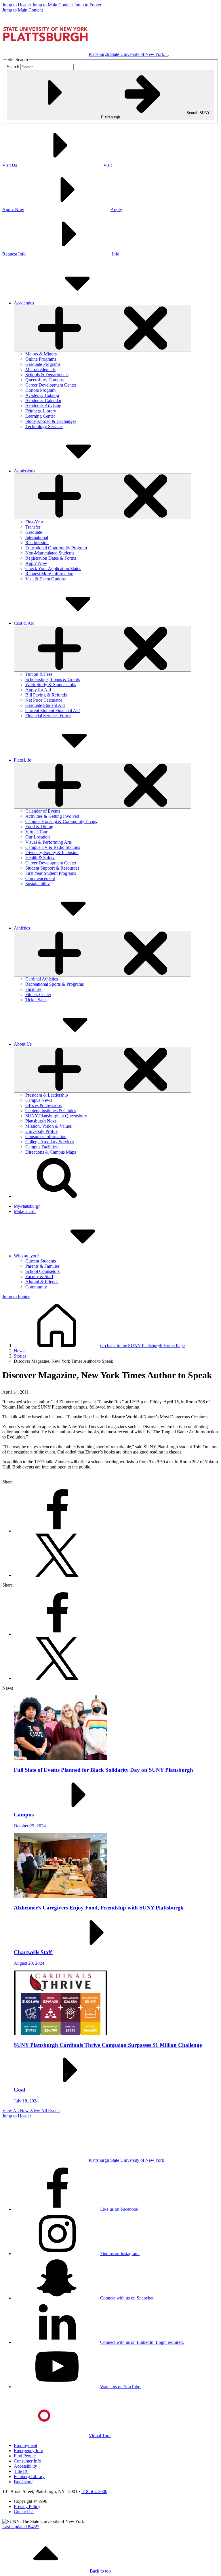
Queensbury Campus (44, 380)
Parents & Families (42, 1266)
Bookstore (23, 2482)
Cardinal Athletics (42, 979)
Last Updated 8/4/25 (21, 2527)
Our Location (38, 837)
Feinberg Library (41, 411)
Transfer (33, 527)
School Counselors (42, 1271)
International (37, 537)
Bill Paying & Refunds (46, 695)
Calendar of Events (43, 811)
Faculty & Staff (39, 1276)
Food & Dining (39, 827)
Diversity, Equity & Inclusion (52, 852)
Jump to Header (17, 5)
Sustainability (38, 884)
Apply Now (36, 563)
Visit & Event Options (45, 579)
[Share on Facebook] (57, 1531)
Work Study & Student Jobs (51, 685)
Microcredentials (40, 369)
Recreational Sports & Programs (55, 984)
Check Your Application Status (53, 568)
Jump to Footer (88, 5)
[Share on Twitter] (57, 1575)
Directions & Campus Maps (51, 1152)
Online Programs (41, 359)
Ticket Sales (36, 1000)
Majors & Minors (41, 354)
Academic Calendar (43, 401)
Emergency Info (28, 2451)
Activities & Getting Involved (52, 816)
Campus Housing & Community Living (61, 821)
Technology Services (44, 426)
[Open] (102, 329)
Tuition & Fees (39, 674)
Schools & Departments (47, 375)
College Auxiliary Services (50, 1142)
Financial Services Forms (48, 716)
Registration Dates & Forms (51, 558)
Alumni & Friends (42, 1282)
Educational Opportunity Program (56, 548)
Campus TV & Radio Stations (53, 847)
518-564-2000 (94, 2491)
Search (13, 67)
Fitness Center (38, 994)
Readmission (37, 543)
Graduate (34, 532)
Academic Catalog (42, 395)
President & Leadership (47, 1095)
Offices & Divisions (43, 1105)
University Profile (41, 1131)
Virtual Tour (36, 832)
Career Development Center (51, 385)
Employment (25, 2445)
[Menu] (166, 56)
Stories (20, 1356)
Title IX (21, 2471)
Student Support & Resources (52, 868)
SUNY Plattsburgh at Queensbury (56, 1116)
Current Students (41, 1261)
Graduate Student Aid (45, 705)
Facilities (33, 989)
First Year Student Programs (51, 873)
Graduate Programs (43, 364)
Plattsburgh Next (41, 1121)
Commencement (40, 878)
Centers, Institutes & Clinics (51, 1111)
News (19, 1351)
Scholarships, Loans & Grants (53, 679)
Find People (25, 2456)
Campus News (39, 1100)
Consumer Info (27, 2461)
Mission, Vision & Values (48, 1126)
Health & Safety (40, 858)
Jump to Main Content (53, 5)
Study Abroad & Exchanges (51, 421)
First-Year (34, 522)
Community (36, 1287)
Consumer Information (46, 1136)
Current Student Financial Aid (53, 710)
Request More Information (49, 574)
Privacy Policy (27, 2506)
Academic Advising (43, 406)
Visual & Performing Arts (48, 842)
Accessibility (25, 2466)
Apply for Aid (38, 690)
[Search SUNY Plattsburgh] (57, 1196)
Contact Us (24, 2512)
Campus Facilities (41, 1147)
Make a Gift (25, 1211)
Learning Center (40, 416)
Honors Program (40, 390)
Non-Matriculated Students (50, 553)
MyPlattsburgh (27, 1206)
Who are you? (27, 1256)
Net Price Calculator (44, 700)
